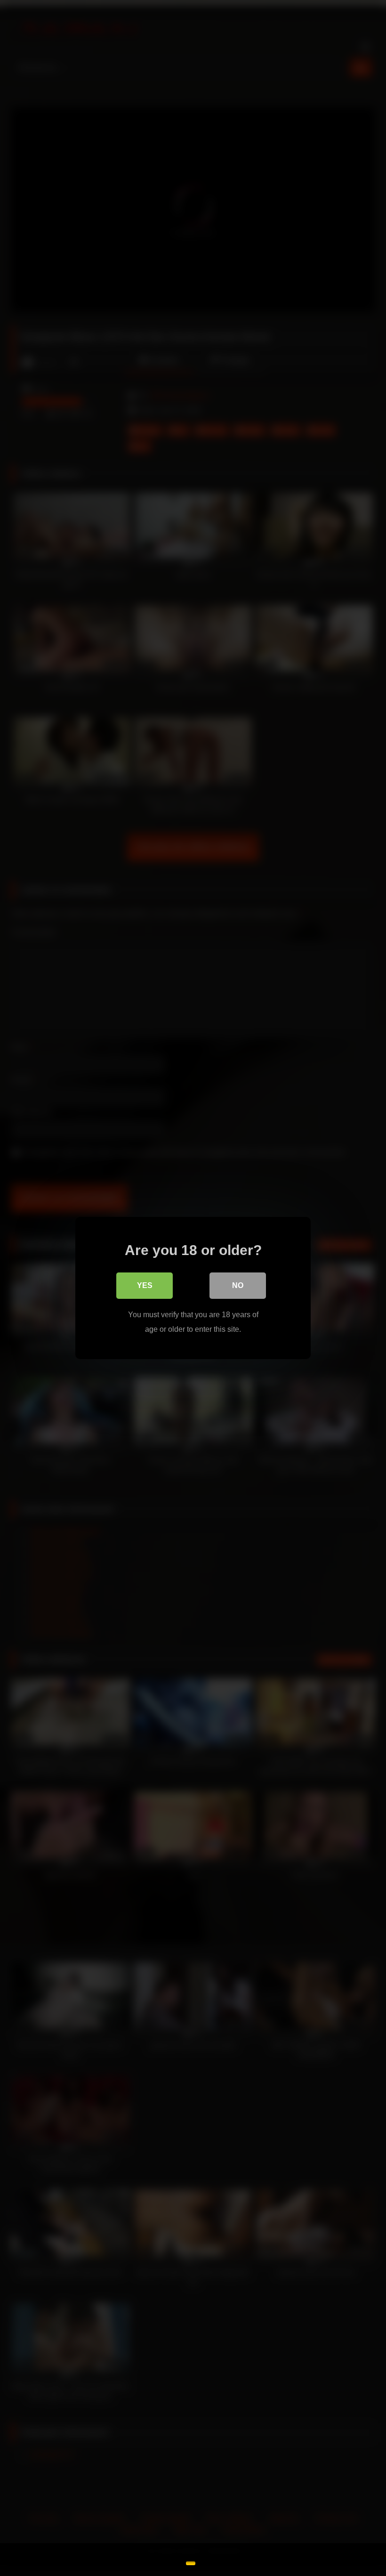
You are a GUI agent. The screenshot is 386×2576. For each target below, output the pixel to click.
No (238, 1285)
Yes (145, 1285)
